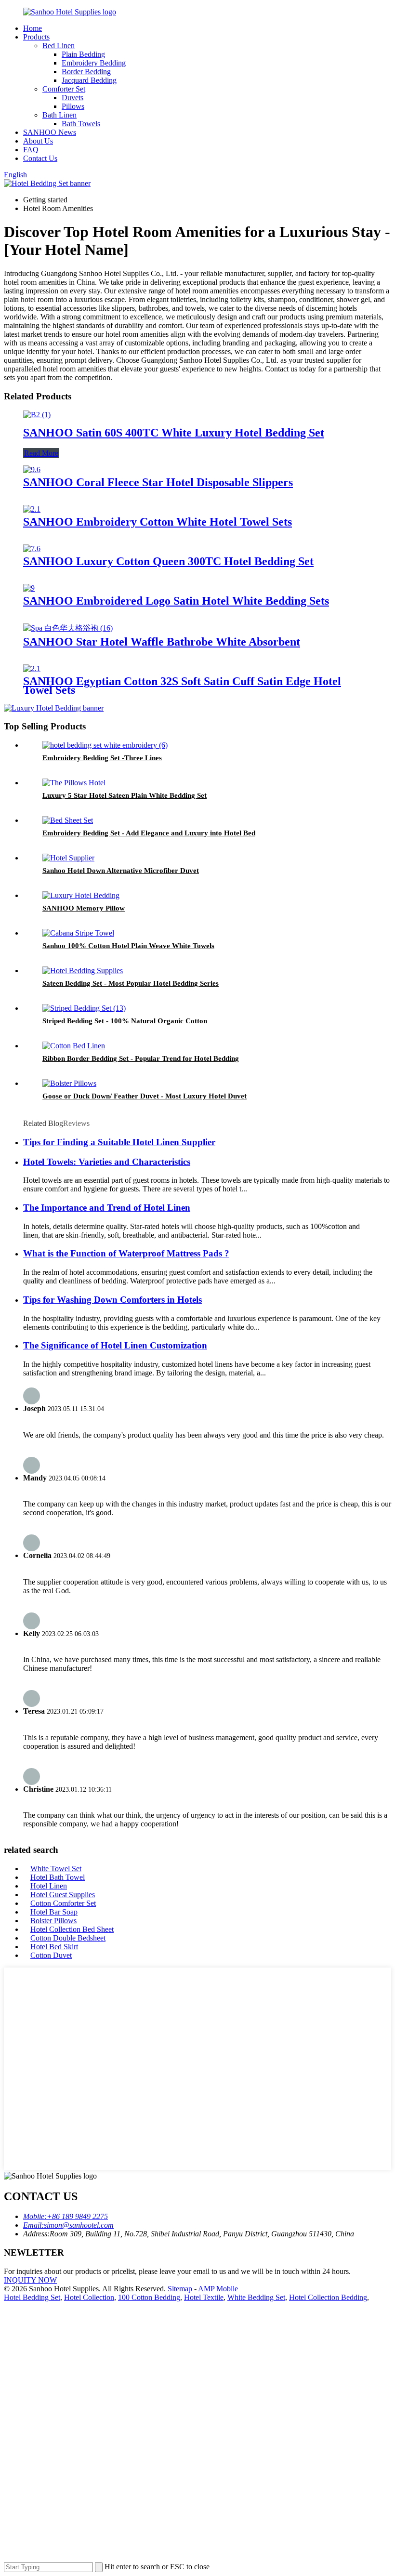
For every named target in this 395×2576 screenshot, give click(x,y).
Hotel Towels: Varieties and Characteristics (107, 1162)
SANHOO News (50, 132)
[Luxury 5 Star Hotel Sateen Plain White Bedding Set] (74, 783)
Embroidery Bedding (94, 63)
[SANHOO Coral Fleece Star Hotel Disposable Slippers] (32, 469)
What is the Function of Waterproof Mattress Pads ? (126, 1253)
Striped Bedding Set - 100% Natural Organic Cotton (125, 1021)
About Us (38, 141)
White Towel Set (56, 1869)
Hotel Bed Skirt (54, 1947)
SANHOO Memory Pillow (84, 908)
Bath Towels (81, 124)
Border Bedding (86, 72)
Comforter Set (64, 89)
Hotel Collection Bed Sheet (72, 1929)
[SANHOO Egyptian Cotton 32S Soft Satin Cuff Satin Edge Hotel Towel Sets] (32, 668)
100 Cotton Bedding (149, 2297)
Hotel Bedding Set (32, 2297)
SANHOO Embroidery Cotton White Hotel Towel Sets (158, 522)
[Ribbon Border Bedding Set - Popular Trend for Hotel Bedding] (74, 1046)
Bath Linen (59, 115)
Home (33, 28)
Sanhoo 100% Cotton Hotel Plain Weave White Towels (128, 946)
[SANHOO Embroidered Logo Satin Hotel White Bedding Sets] (29, 588)
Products (36, 37)
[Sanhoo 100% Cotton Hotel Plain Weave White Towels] (78, 933)
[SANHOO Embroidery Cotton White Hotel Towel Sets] (32, 509)
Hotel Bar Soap (54, 1912)
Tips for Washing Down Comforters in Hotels (112, 1300)
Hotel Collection (89, 2297)
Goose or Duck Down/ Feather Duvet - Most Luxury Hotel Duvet (145, 1096)
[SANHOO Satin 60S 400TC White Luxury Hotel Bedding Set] (37, 415)
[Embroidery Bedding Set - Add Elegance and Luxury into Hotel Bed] (68, 820)
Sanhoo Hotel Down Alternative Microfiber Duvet (121, 871)
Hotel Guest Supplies (63, 1895)
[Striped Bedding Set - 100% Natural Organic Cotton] (84, 1008)
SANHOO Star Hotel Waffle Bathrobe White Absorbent (162, 642)
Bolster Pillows (53, 1921)
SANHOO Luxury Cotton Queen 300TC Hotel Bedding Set (168, 561)
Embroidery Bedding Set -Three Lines (102, 758)
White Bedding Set (256, 2297)
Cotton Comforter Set (63, 1903)
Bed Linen (59, 46)
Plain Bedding (83, 54)
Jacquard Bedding (89, 80)
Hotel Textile (204, 2297)
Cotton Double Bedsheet (68, 1938)
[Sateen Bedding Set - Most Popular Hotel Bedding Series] (83, 971)
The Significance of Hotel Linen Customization (115, 1345)
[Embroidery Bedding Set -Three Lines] (105, 745)
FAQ (31, 150)
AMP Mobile (218, 2289)
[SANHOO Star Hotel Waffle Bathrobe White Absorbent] (68, 628)
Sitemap (180, 2289)
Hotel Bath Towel (58, 1877)
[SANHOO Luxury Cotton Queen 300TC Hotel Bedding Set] (32, 548)
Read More (41, 453)
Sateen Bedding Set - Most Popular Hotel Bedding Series (131, 983)
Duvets (72, 98)
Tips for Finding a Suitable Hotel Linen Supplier (119, 1142)
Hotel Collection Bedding (328, 2297)
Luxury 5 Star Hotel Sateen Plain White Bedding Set (125, 795)
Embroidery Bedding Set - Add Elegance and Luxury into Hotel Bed (149, 833)
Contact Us (40, 158)
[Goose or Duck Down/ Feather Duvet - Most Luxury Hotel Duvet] (69, 1083)
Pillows (73, 106)
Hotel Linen (49, 1886)
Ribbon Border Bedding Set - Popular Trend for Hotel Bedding (141, 1058)
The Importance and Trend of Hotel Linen (107, 1208)
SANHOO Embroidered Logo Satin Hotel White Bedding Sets (176, 601)
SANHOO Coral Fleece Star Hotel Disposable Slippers (158, 482)
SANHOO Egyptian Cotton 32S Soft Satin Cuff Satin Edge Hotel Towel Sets (182, 686)
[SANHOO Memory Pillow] (81, 895)
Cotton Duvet (51, 1955)
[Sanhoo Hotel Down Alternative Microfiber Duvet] (68, 858)
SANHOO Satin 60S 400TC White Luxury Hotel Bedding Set (174, 433)
